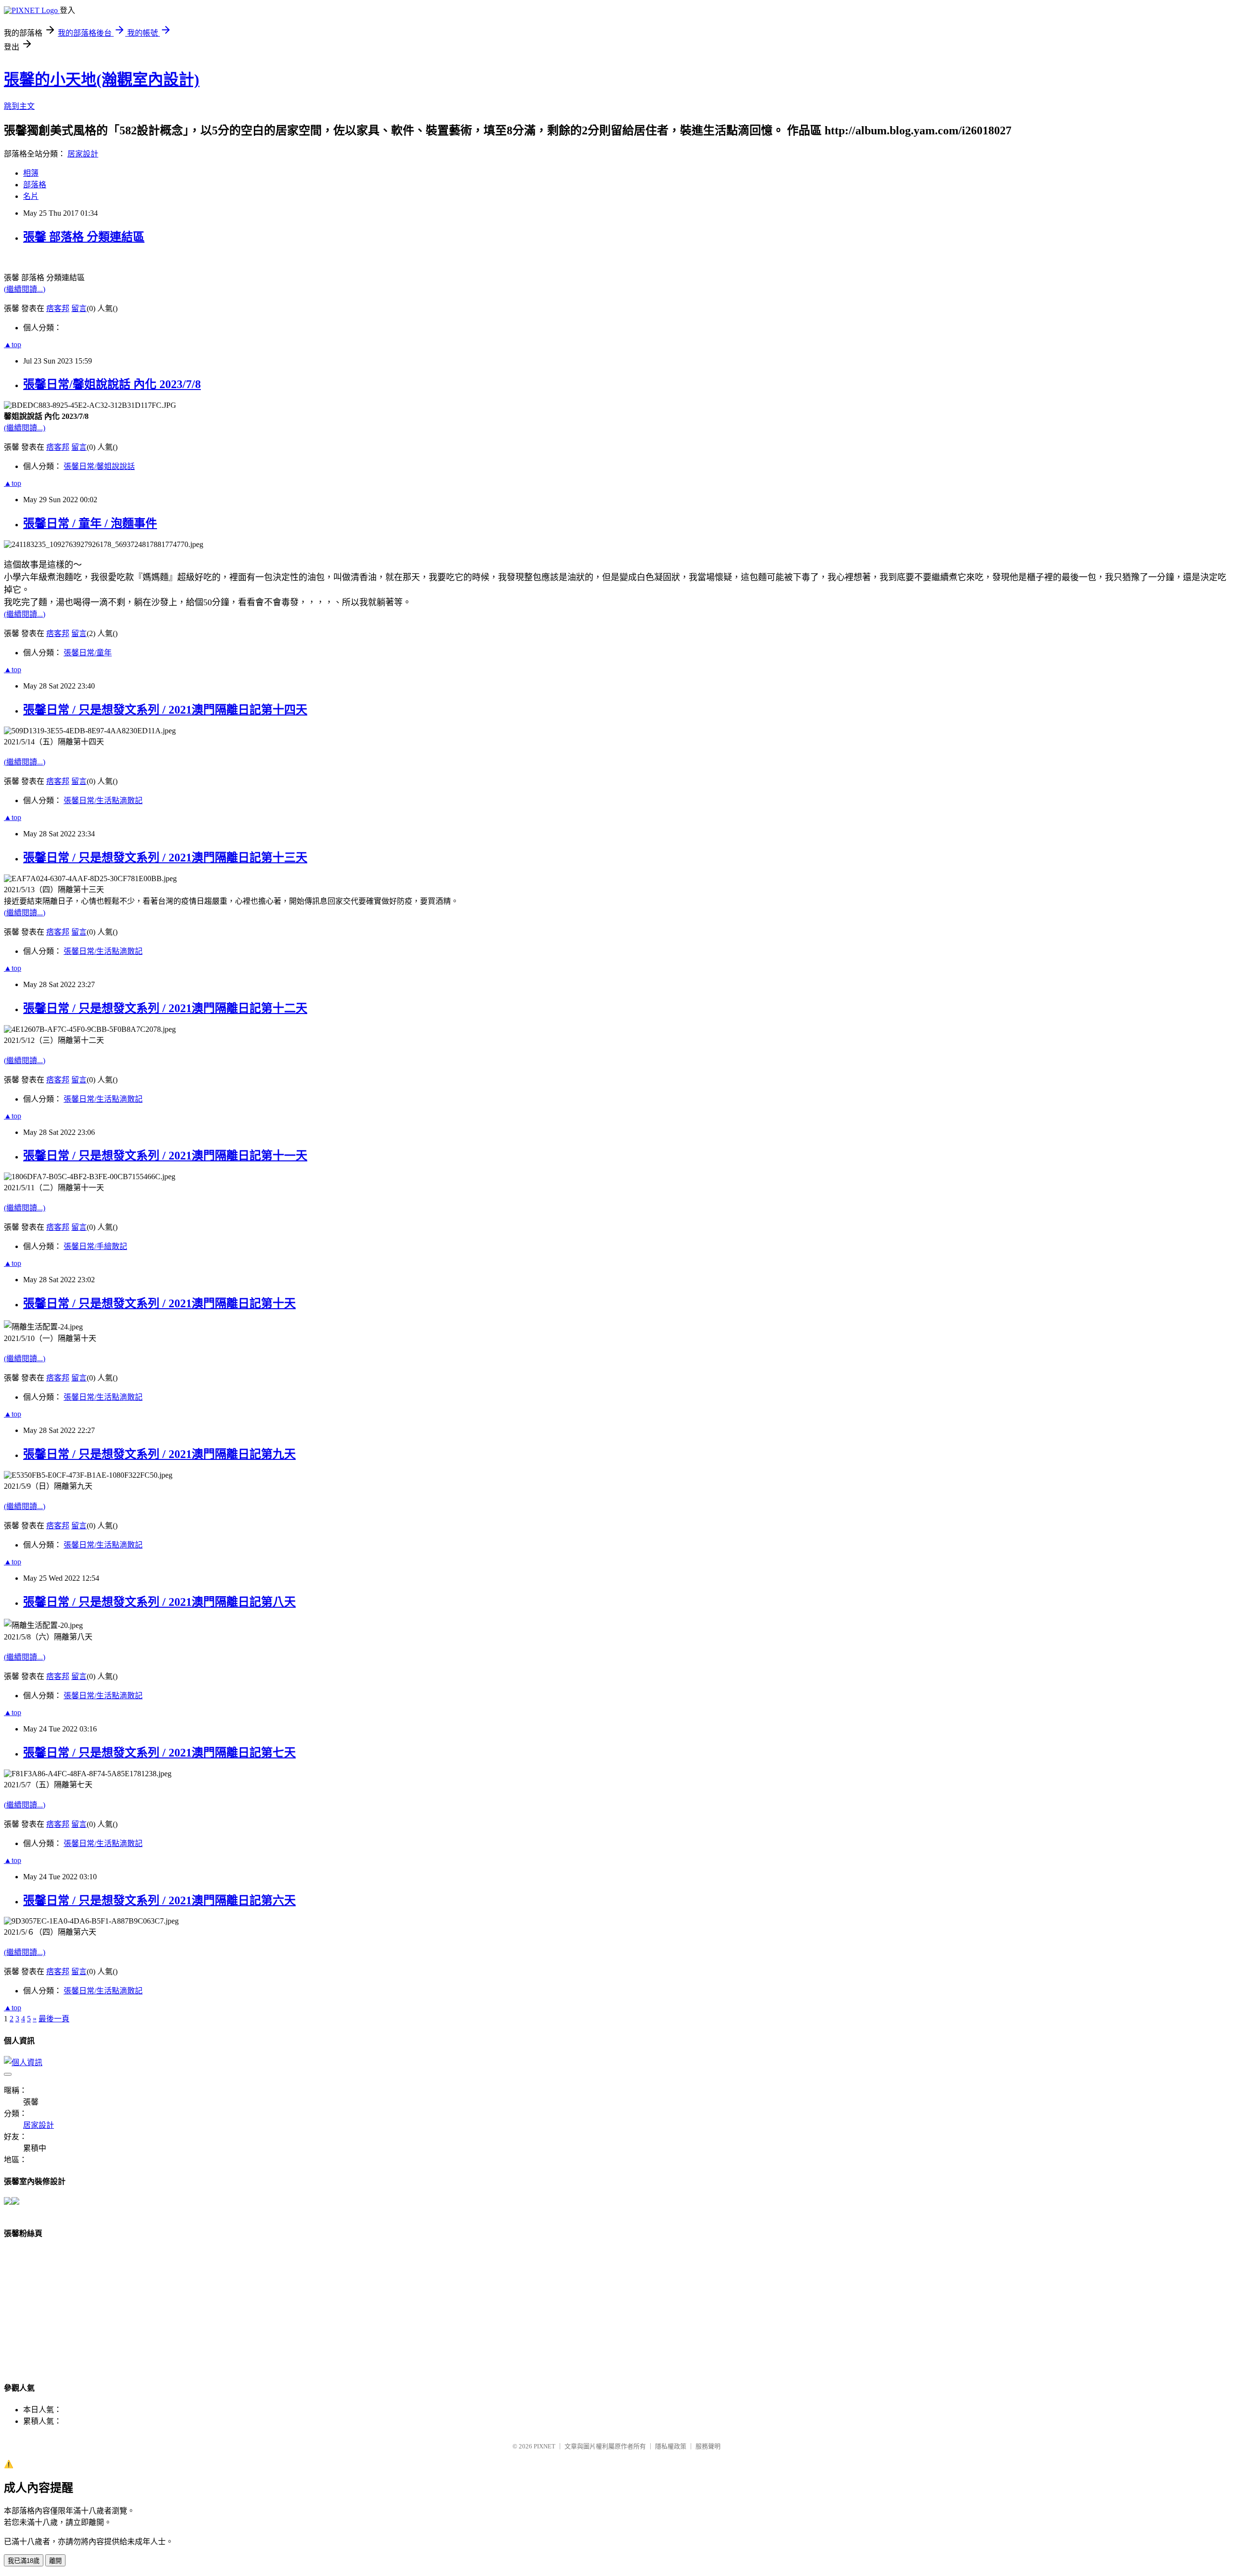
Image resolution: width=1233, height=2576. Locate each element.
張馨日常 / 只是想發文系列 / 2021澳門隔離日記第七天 (159, 1753)
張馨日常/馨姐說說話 (99, 466)
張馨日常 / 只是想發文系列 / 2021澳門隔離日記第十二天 (165, 1008)
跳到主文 (19, 106)
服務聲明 (708, 2446)
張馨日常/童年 (88, 653)
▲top (13, 345)
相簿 (31, 173)
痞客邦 (58, 308)
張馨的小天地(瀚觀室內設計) (102, 79)
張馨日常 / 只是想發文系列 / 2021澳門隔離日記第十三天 (165, 858)
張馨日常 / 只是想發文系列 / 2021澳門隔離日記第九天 (159, 1454)
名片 (31, 196)
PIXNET (544, 2446)
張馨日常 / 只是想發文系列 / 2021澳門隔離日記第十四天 (165, 710)
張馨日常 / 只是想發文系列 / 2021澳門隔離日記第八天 (159, 1602)
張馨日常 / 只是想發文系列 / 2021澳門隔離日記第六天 (159, 1900)
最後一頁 (54, 2019)
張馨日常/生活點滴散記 (103, 800)
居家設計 (83, 154)
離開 (55, 2561)
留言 (79, 308)
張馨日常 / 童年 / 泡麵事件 (90, 523)
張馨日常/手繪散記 (95, 1246)
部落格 (35, 185)
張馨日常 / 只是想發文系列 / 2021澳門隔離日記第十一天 (165, 1156)
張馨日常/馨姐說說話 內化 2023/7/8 (112, 384)
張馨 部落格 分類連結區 (84, 237)
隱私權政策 (671, 2446)
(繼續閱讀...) (25, 289)
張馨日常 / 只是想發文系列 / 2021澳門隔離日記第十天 (159, 1303)
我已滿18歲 (24, 2561)
